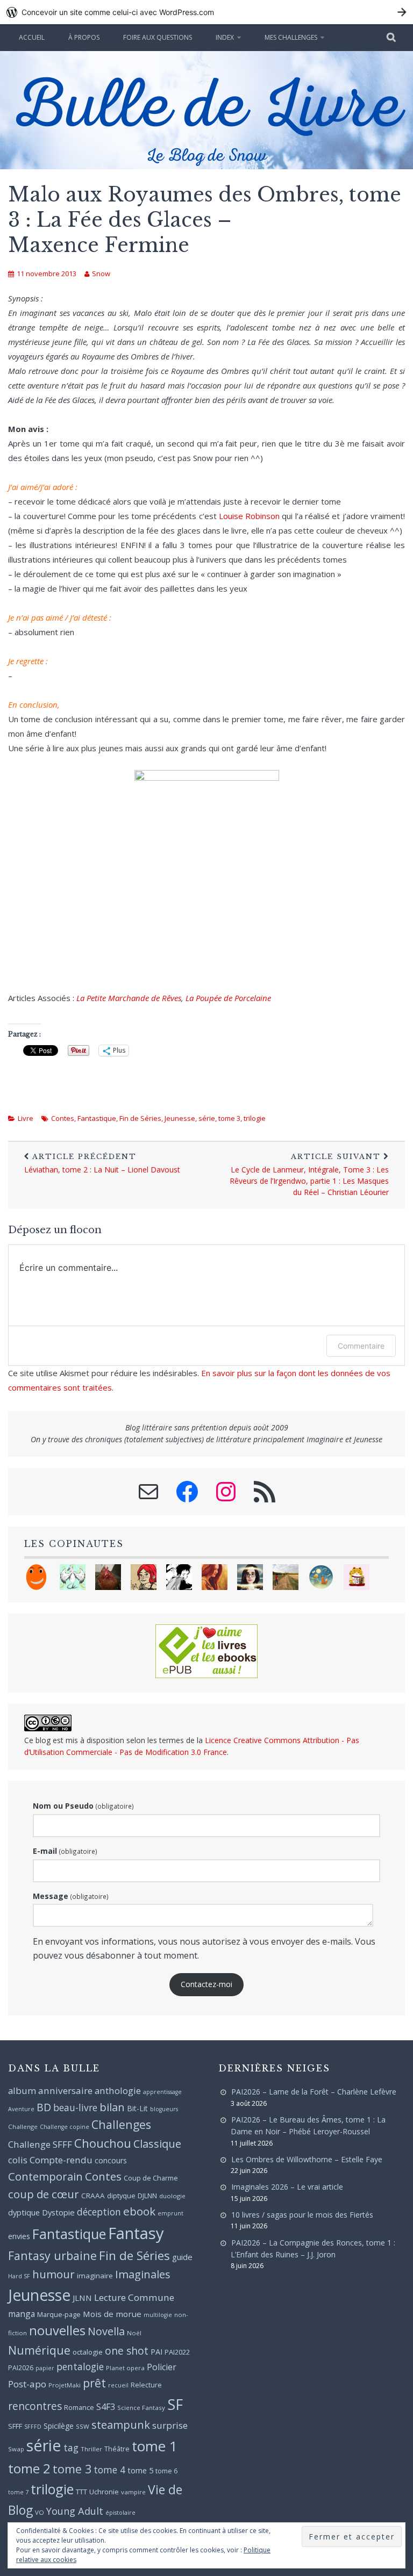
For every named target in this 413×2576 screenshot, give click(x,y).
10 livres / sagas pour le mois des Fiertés (302, 2215)
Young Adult (75, 2511)
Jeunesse (180, 1118)
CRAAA (93, 2196)
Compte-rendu (61, 2160)
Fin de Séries (140, 1118)
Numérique (39, 2350)
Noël (134, 2333)
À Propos (84, 37)
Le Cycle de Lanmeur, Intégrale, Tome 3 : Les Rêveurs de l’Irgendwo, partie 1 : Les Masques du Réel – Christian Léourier (309, 1175)
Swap (16, 2449)
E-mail (65, 1851)
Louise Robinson (249, 516)
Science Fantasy (141, 2408)
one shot (127, 2351)
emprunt (170, 2213)
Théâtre (117, 2449)
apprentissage (162, 2092)
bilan (112, 2107)
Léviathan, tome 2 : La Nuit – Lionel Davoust (102, 1163)
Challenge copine (65, 2127)
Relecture (146, 2385)
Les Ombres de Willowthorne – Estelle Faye (307, 2159)
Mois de (98, 2314)
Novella (106, 2331)
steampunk (121, 2424)
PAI (156, 2352)
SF (175, 2404)
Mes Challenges (291, 37)
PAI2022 (177, 2352)
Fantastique (97, 1118)
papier (45, 2368)
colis (18, 2160)
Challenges (121, 2124)
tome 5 (140, 2470)
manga (22, 2314)
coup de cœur (44, 2194)
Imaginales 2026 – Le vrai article (287, 2187)
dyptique (24, 2212)
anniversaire (65, 2091)
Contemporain (45, 2176)
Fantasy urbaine (52, 2255)
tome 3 (229, 1118)
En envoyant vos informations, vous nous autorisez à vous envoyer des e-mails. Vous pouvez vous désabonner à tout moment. (204, 1948)
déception (99, 2212)
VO (40, 2512)
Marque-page (59, 2314)
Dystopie (58, 2212)
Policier (162, 2367)
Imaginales (143, 2274)
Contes (63, 1118)
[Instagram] (226, 1492)
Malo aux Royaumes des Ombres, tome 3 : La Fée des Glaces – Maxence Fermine (205, 220)
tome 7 (18, 2492)
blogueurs (164, 2109)
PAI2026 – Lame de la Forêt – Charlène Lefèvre (314, 2092)
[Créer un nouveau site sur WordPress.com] (206, 12)
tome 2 (29, 2468)
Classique (157, 2144)
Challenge (23, 2127)
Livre (26, 1118)
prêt (94, 2383)
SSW (83, 2426)
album (22, 2091)
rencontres (35, 2406)
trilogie (255, 1118)
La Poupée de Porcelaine (228, 998)
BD (44, 2107)
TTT (81, 2492)
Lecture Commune (134, 2297)
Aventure (21, 2109)
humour (54, 2274)
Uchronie (104, 2492)
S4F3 (106, 2407)
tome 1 (155, 2446)
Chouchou (103, 2143)
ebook (139, 2211)
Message (71, 1896)
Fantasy (136, 2233)
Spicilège (59, 2426)
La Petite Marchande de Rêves (129, 998)
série (207, 1118)
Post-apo (27, 2384)
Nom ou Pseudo (83, 1806)
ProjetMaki (65, 2385)
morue (129, 2314)
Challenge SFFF (40, 2144)
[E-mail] (148, 1492)
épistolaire (120, 2513)
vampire (133, 2492)
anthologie (118, 2091)
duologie (172, 2196)
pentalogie (80, 2366)
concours (111, 2160)
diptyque (121, 2196)
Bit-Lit (137, 2108)
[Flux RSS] (265, 1492)
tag (71, 2448)
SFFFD (33, 2427)
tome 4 (109, 2470)
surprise (170, 2425)
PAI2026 (21, 2368)
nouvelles (57, 2330)
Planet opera (125, 2368)
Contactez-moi (206, 1984)
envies (19, 2236)
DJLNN (147, 2196)
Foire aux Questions (158, 37)
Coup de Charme (151, 2178)
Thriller (91, 2449)
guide (182, 2257)
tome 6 (166, 2471)
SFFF (15, 2426)
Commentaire (361, 1346)
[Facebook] (187, 1492)
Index (225, 37)
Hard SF (19, 2276)
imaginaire (95, 2276)
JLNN (82, 2298)
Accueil (32, 37)
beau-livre (75, 2107)
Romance (79, 2407)
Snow (101, 274)
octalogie (88, 2352)
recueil (118, 2385)
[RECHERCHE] (392, 38)
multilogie (158, 2315)
